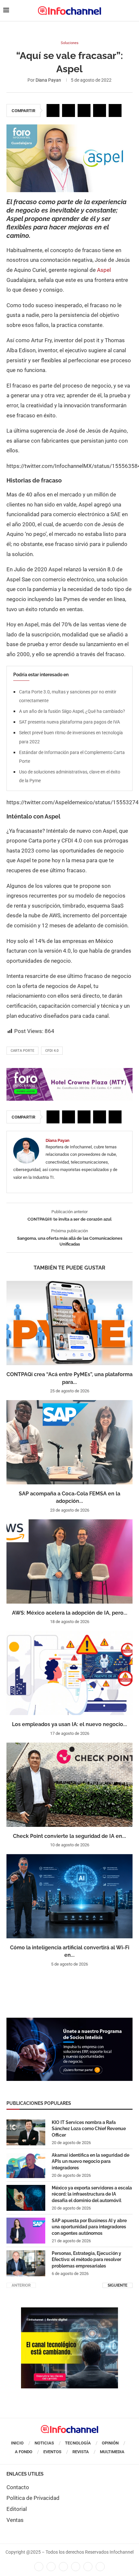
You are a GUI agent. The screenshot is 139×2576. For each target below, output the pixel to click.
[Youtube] (76, 2567)
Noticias (44, 2443)
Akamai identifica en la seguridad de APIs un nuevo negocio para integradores (91, 2161)
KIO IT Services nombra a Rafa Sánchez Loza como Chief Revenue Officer (89, 2129)
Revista (81, 2452)
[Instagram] (100, 2567)
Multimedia (112, 2452)
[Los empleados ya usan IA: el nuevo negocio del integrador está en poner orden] (69, 1673)
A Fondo (24, 2452)
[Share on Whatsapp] (100, 110)
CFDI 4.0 (52, 1051)
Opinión (110, 2443)
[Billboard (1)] (69, 1071)
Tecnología (78, 2443)
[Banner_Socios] (69, 2021)
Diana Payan (48, 80)
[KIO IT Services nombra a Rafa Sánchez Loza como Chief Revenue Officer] (26, 2132)
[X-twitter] (51, 2567)
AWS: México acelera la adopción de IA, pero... (70, 1613)
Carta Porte (22, 1051)
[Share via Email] (115, 110)
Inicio (17, 2443)
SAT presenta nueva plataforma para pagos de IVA (69, 722)
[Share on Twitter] (69, 110)
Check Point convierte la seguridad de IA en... (69, 1836)
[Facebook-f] (39, 2567)
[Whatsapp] (88, 2567)
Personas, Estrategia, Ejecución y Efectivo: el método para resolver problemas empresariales (86, 2260)
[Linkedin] (63, 2567)
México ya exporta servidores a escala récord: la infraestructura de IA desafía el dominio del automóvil (92, 2194)
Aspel (103, 270)
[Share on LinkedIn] (84, 110)
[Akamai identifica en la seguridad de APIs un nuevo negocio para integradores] (26, 2165)
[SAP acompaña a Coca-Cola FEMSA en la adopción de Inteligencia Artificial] (69, 1442)
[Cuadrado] (69, 2311)
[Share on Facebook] (53, 110)
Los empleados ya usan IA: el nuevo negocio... (69, 1724)
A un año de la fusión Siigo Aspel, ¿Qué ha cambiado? (72, 711)
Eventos (52, 2452)
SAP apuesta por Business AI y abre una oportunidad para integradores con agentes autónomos (89, 2227)
